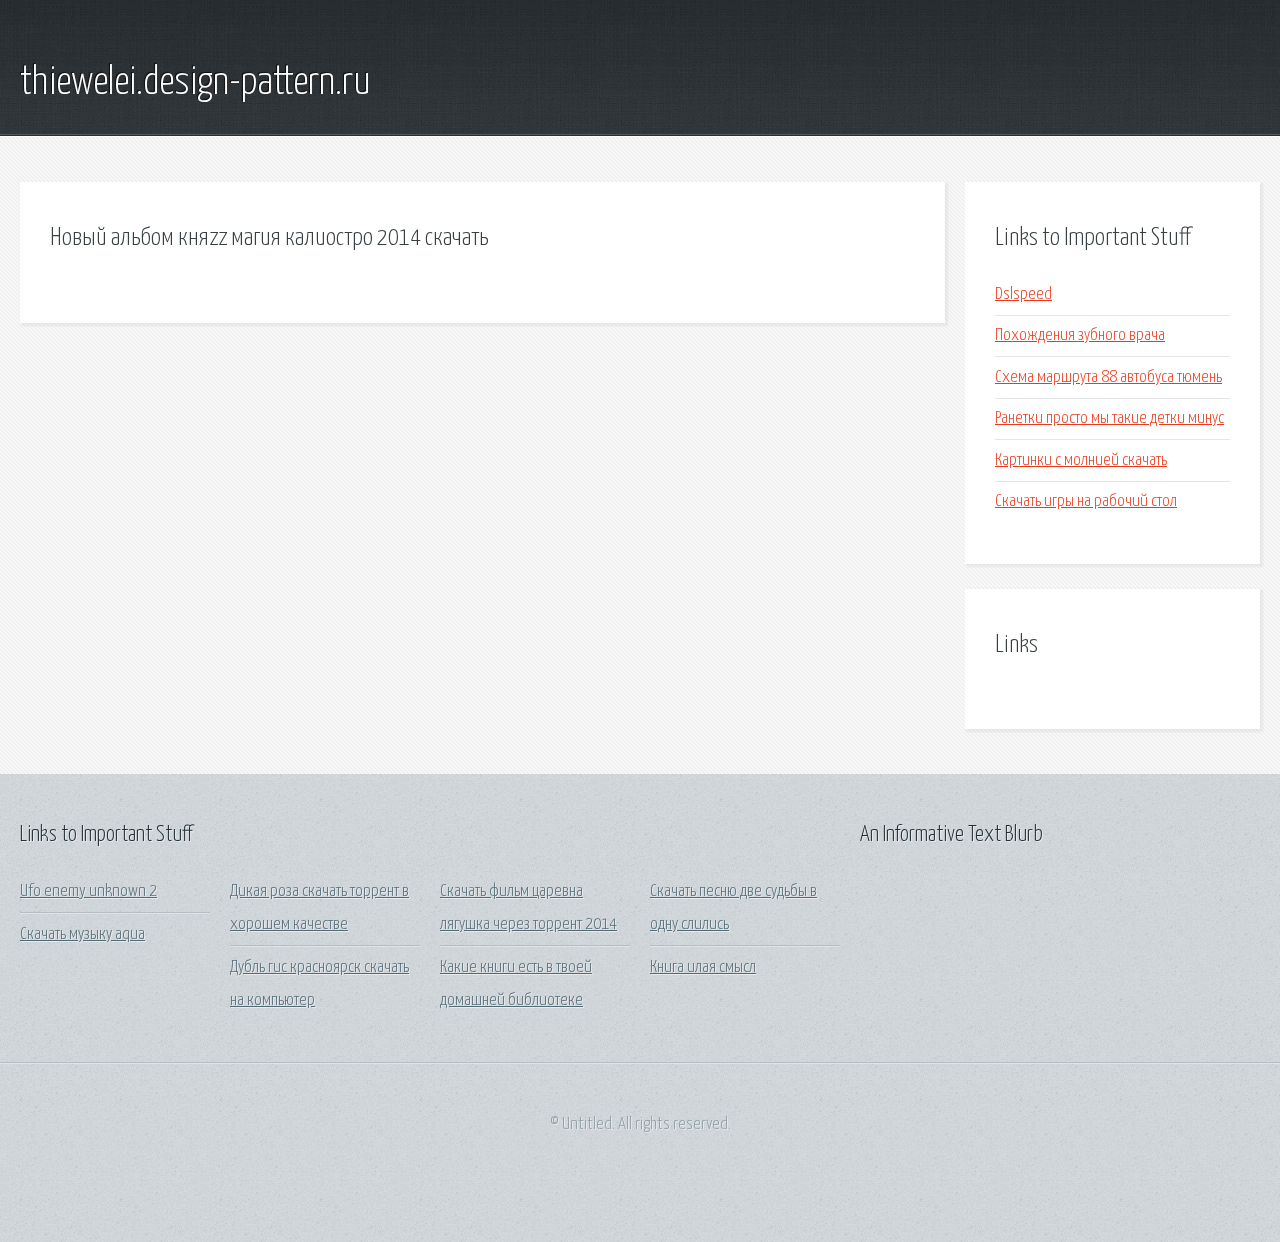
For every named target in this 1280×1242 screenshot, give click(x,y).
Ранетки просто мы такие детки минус (1109, 418)
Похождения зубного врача (1080, 335)
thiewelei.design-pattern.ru (195, 83)
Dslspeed (1023, 294)
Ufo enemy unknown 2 (88, 891)
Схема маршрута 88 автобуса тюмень (1108, 377)
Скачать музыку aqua (82, 934)
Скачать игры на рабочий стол (1086, 501)
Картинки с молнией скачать (1081, 460)
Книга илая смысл (703, 967)
